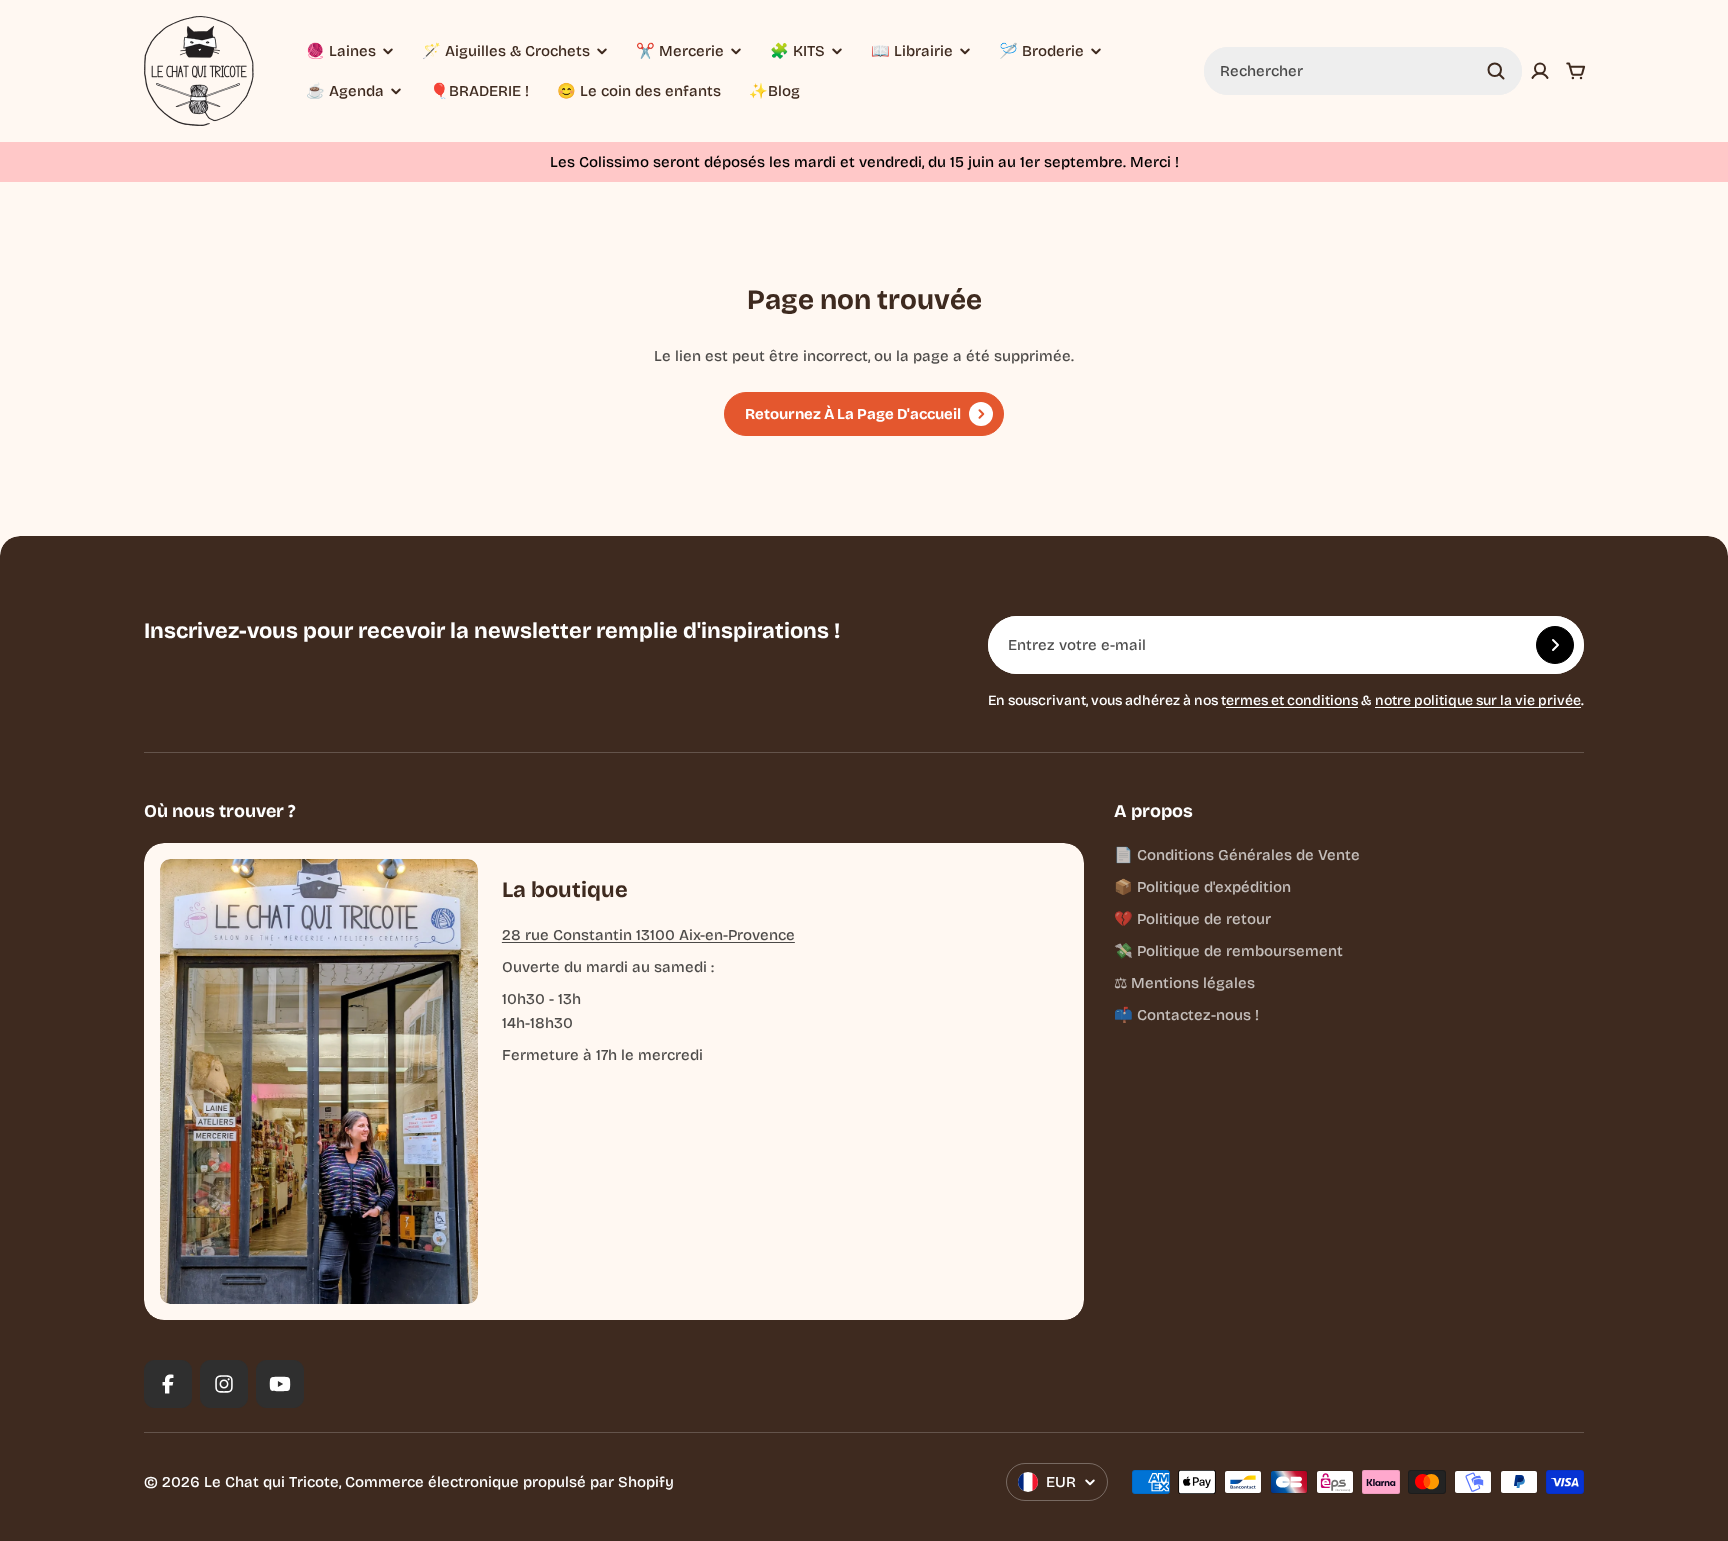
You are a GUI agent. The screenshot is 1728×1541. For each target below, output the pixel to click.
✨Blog (774, 91)
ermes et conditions (1292, 700)
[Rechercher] (1496, 71)
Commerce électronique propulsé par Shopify (509, 1482)
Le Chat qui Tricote (271, 1482)
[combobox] (1363, 71)
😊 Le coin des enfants (639, 91)
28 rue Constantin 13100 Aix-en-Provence (648, 935)
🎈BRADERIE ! (479, 91)
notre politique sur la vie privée (1478, 700)
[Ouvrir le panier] (1576, 71)
